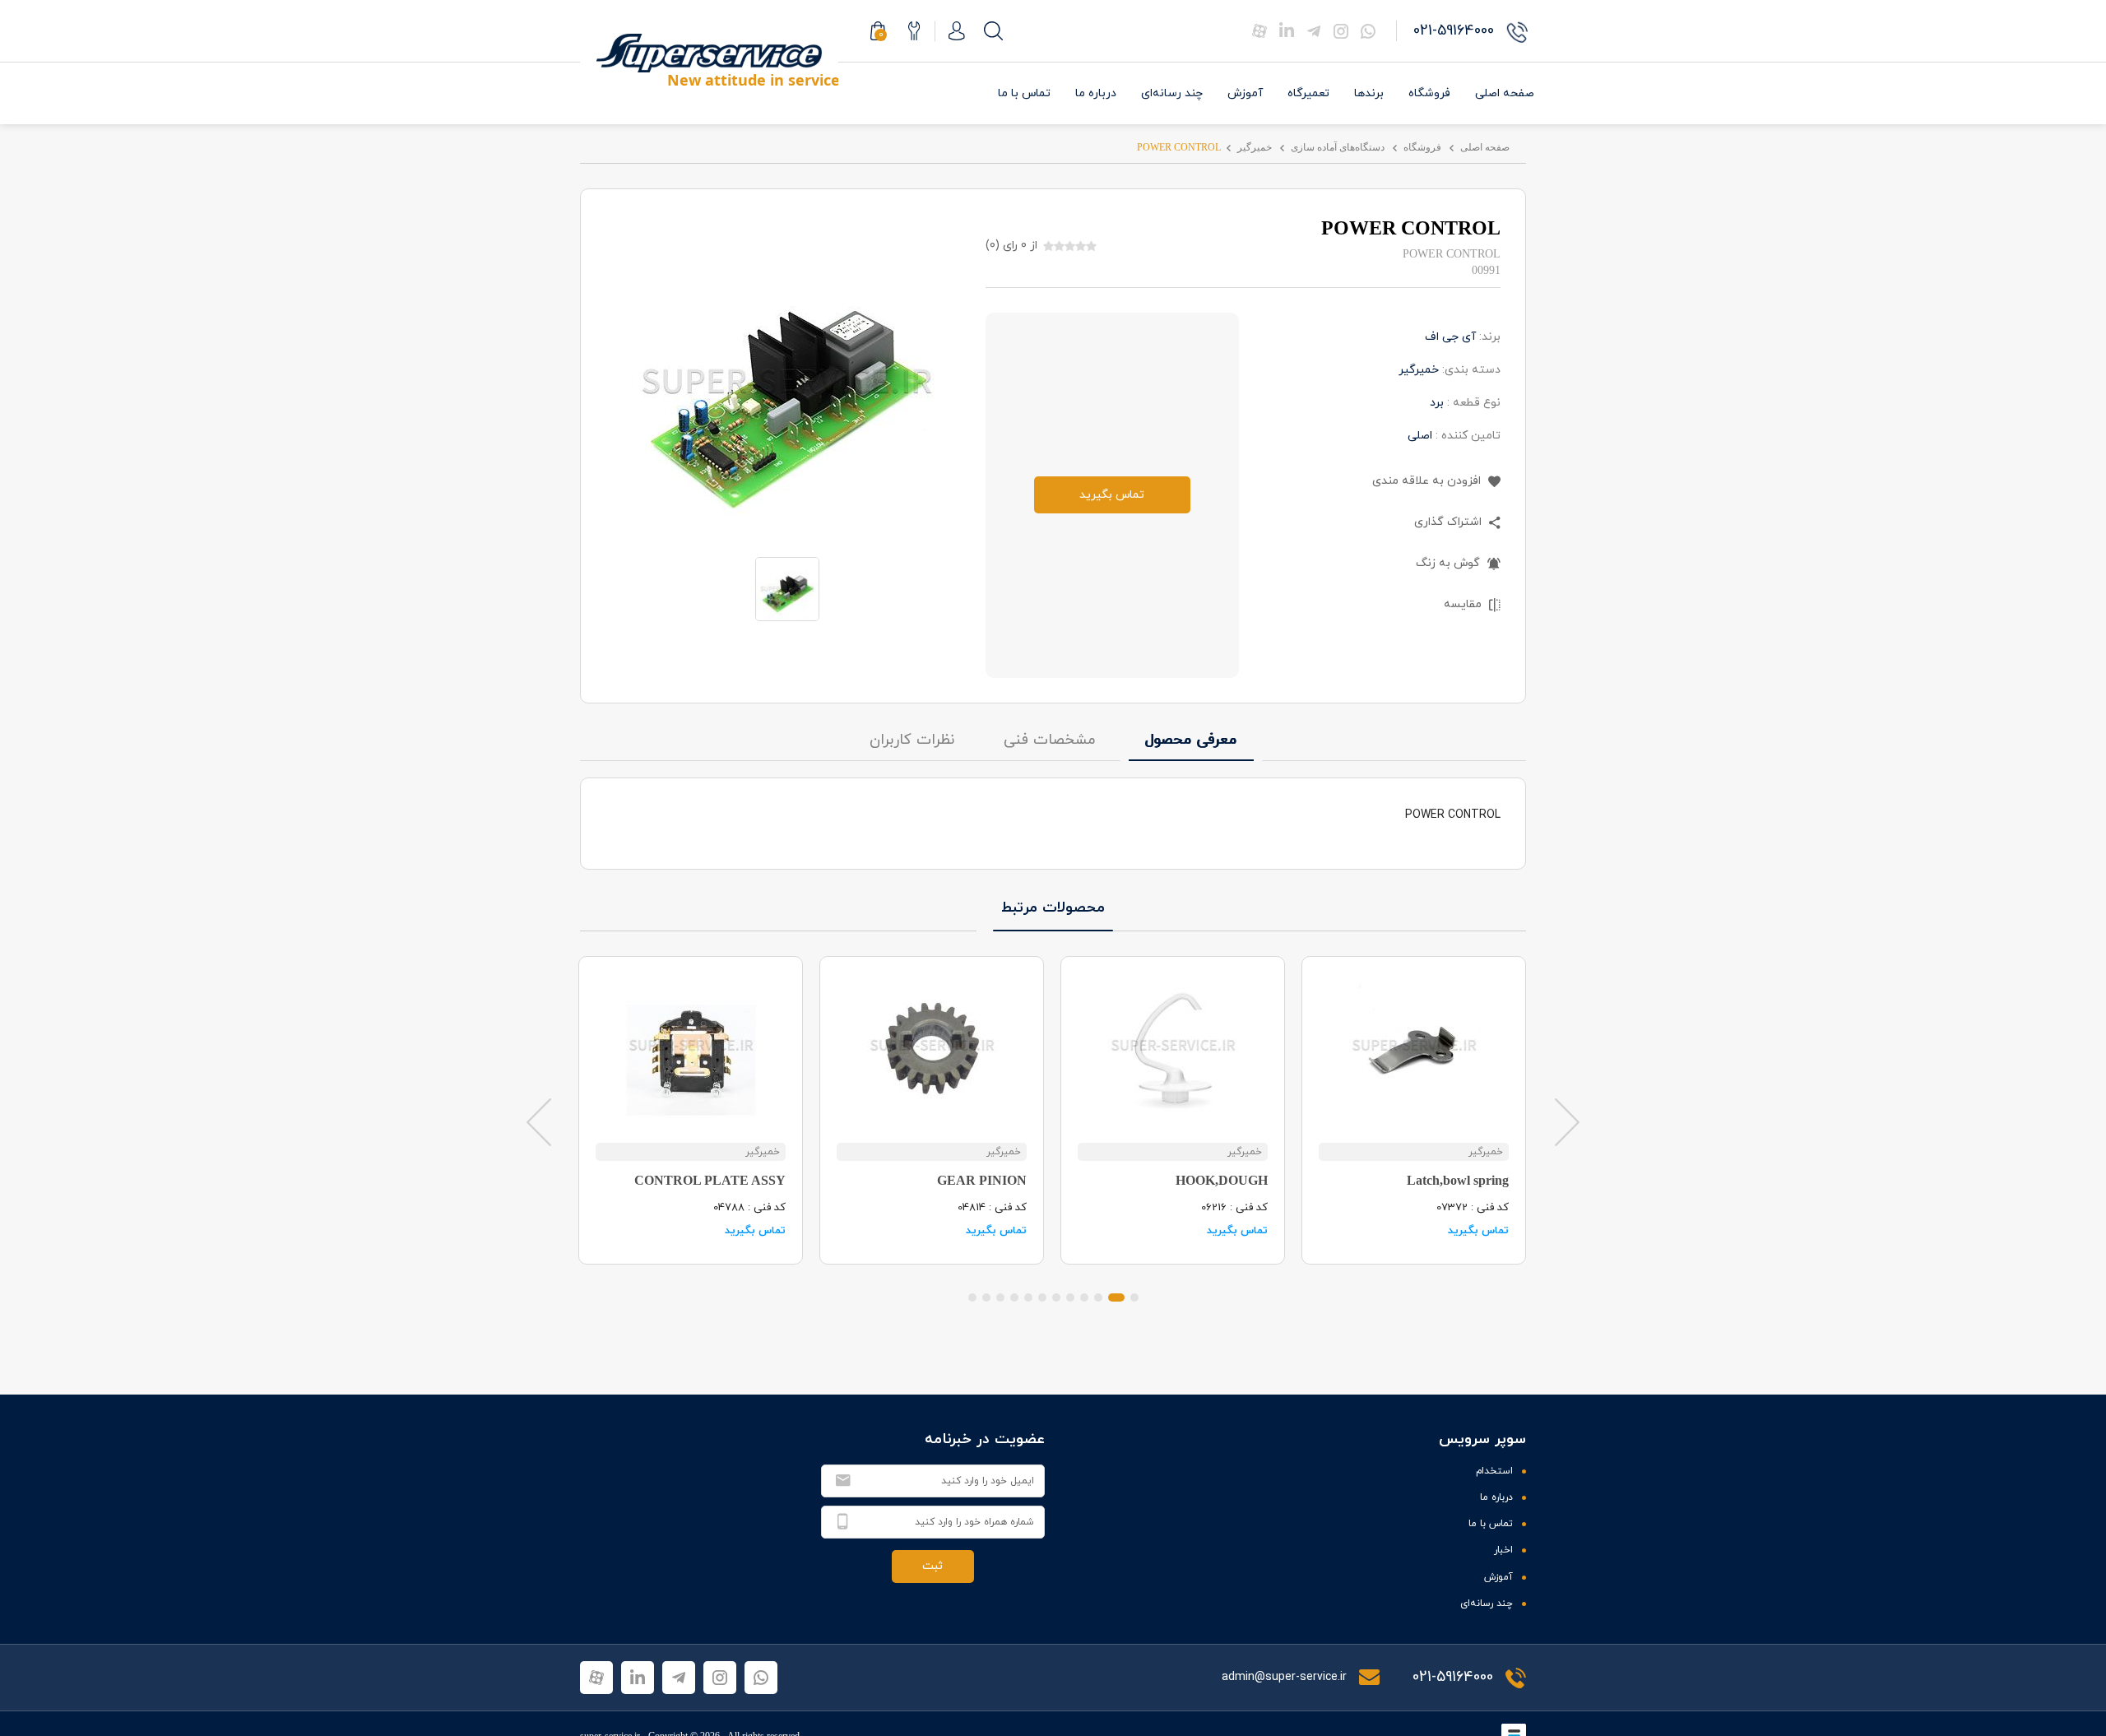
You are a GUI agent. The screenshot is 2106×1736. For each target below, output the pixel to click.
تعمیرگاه (1308, 93)
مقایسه (1464, 604)
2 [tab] (1116, 1297)
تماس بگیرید (1112, 495)
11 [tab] (986, 1297)
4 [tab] (1084, 1297)
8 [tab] (1028, 1297)
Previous (539, 1121)
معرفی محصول (1191, 740)
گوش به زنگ (1450, 563)
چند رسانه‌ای (1172, 93)
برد (1437, 403)
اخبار (1503, 1550)
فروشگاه (1429, 93)
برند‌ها (1369, 93)
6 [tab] (1056, 1297)
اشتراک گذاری (1450, 522)
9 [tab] (1014, 1297)
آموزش (1245, 93)
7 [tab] (1042, 1297)
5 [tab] (1070, 1297)
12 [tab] (972, 1297)
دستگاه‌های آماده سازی (1338, 147)
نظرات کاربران (912, 740)
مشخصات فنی (1050, 740)
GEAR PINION (982, 1180)
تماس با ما (1024, 93)
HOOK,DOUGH (1222, 1180)
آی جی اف (1450, 337)
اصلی (1420, 436)
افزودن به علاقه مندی (1428, 481)
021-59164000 (1453, 1677)
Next (1567, 1121)
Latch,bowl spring (1458, 1180)
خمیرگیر (1255, 147)
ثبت (932, 1566)
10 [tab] (1000, 1297)
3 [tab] (1098, 1297)
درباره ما (1096, 93)
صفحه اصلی (1505, 93)
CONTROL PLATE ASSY (710, 1180)
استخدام (1494, 1471)
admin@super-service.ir (1286, 1677)
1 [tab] (1134, 1297)
